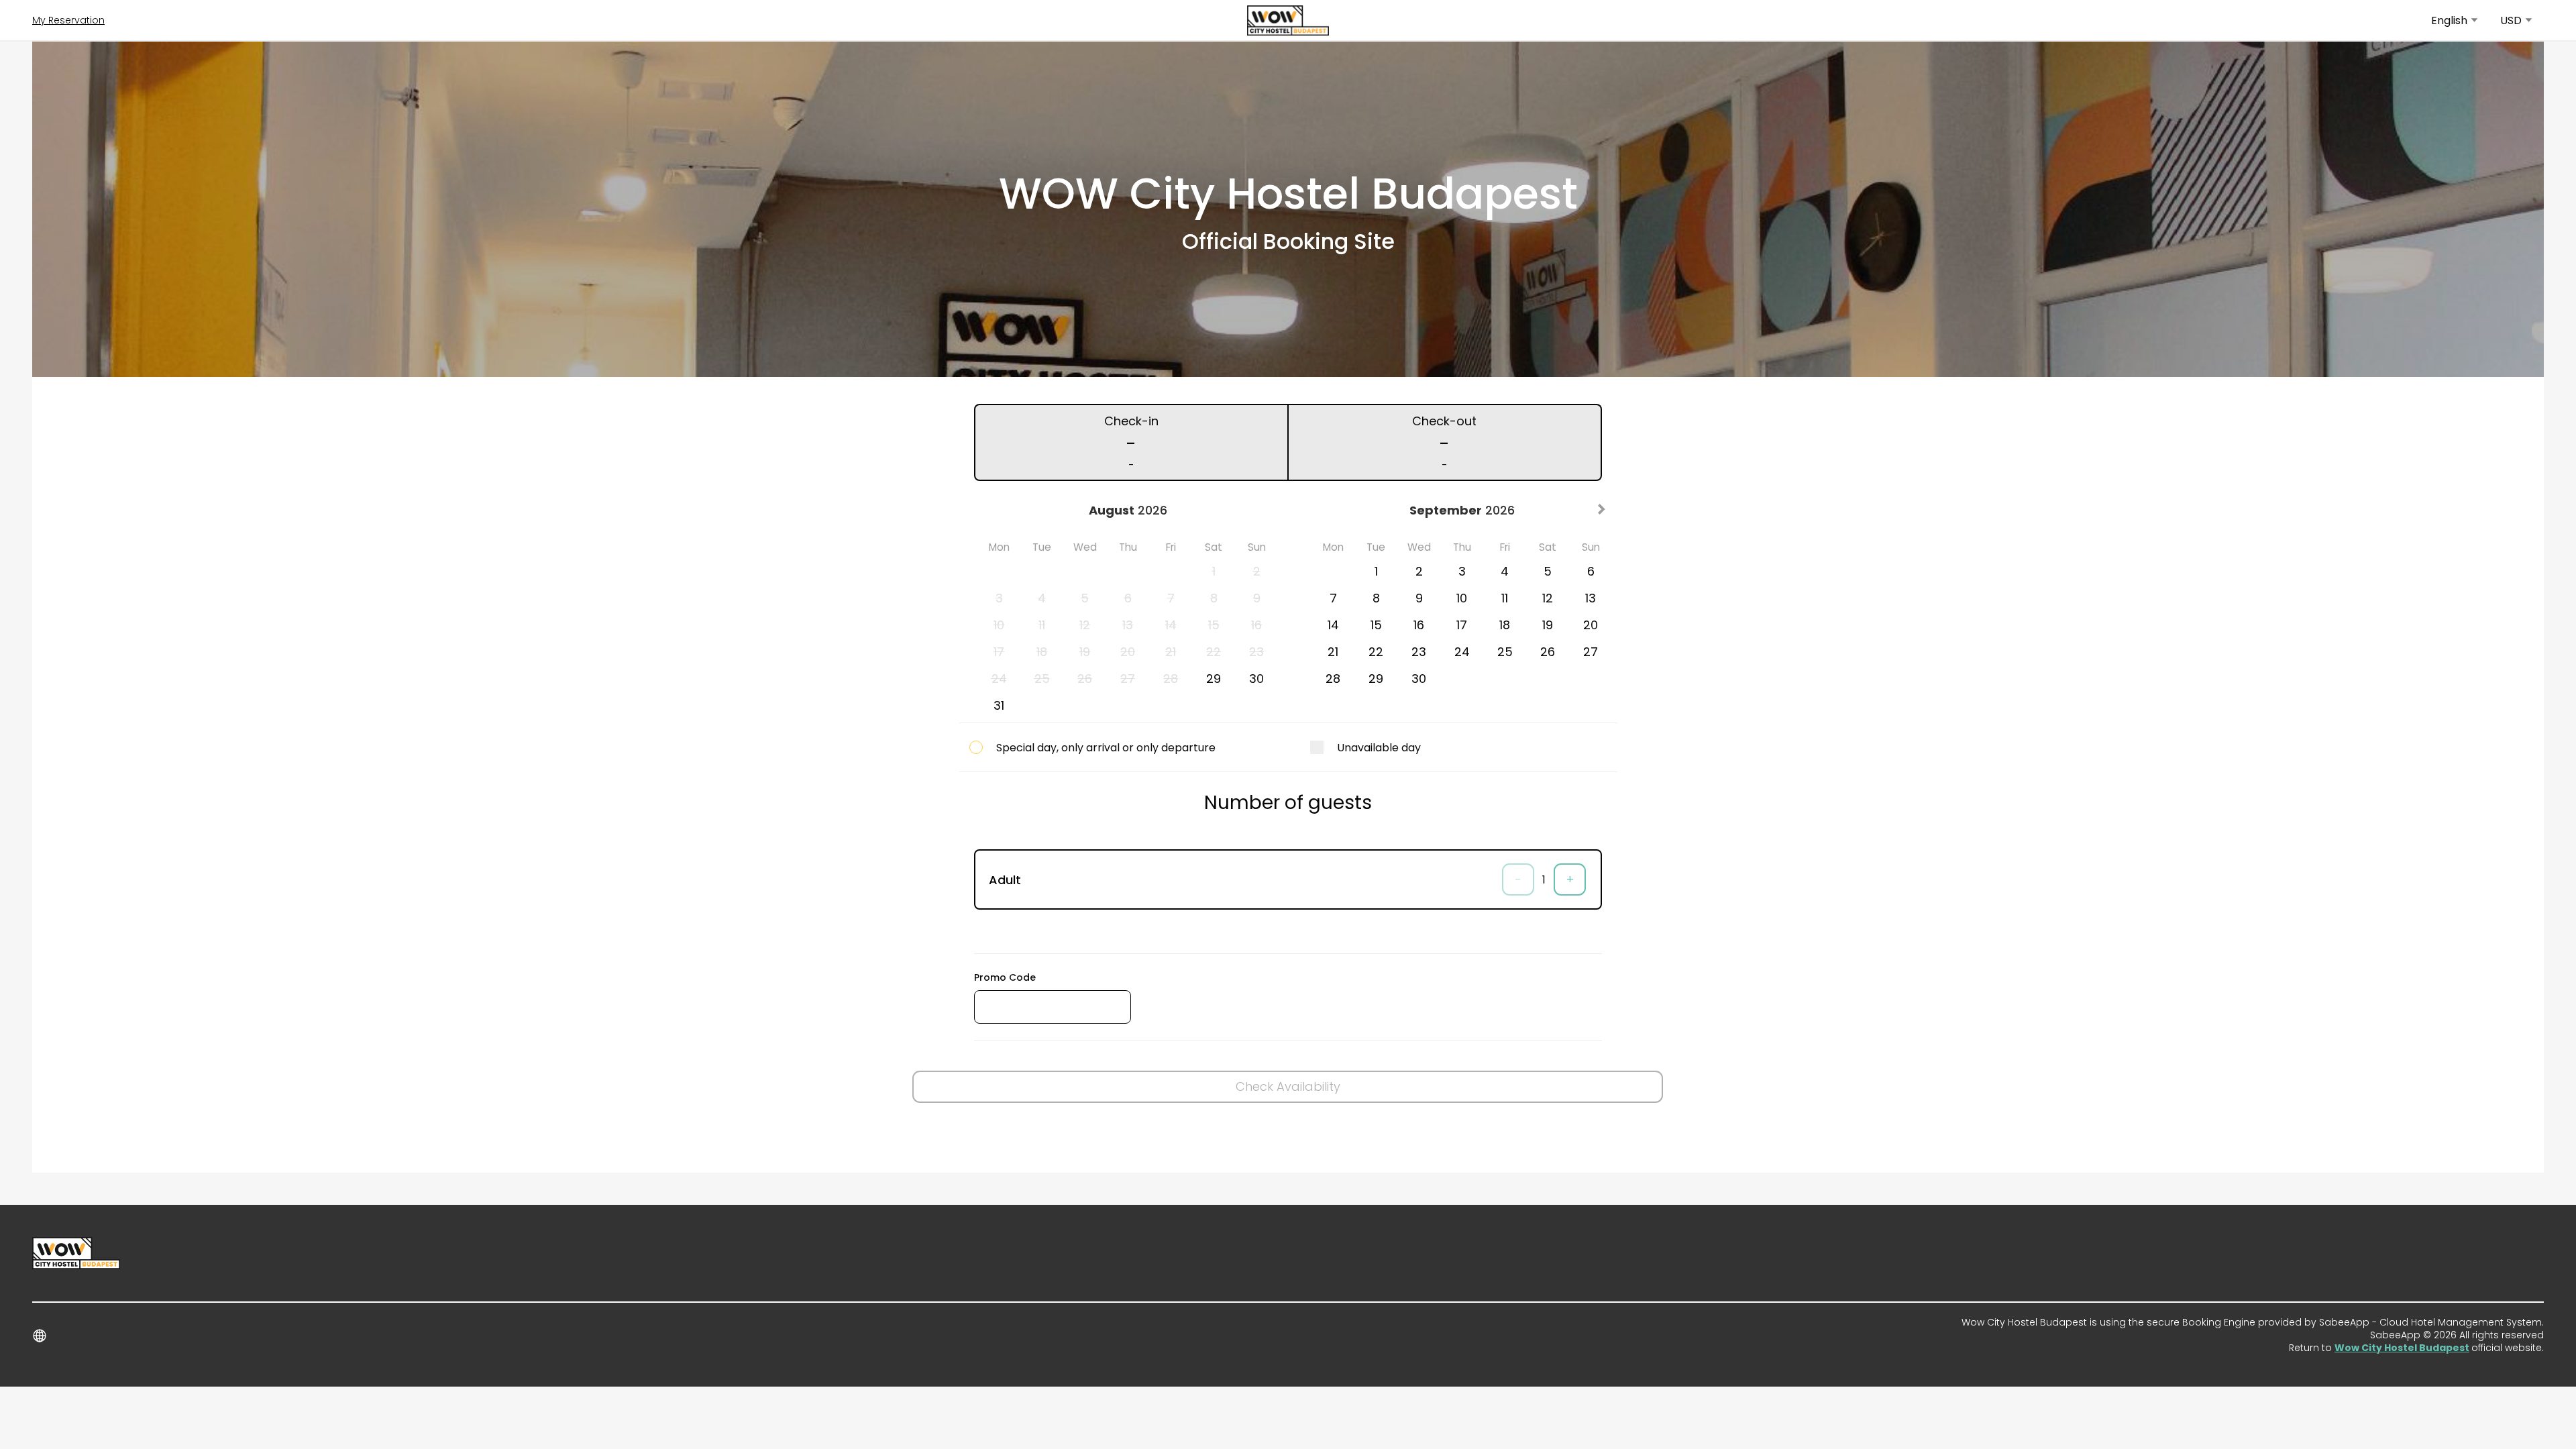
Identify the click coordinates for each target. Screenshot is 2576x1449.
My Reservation (68, 20)
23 (1419, 652)
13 (1591, 598)
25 (1505, 652)
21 (1333, 652)
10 (1462, 598)
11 (1505, 598)
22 (1376, 652)
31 (999, 705)
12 (1548, 598)
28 (1333, 679)
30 (1256, 679)
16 (1419, 625)
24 (1462, 652)
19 (1548, 625)
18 (1505, 625)
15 (1376, 625)
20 (1591, 625)
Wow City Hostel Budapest (2402, 1348)
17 (1462, 625)
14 (1333, 625)
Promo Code (1005, 977)
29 (1214, 679)
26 (1548, 652)
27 (1591, 652)
